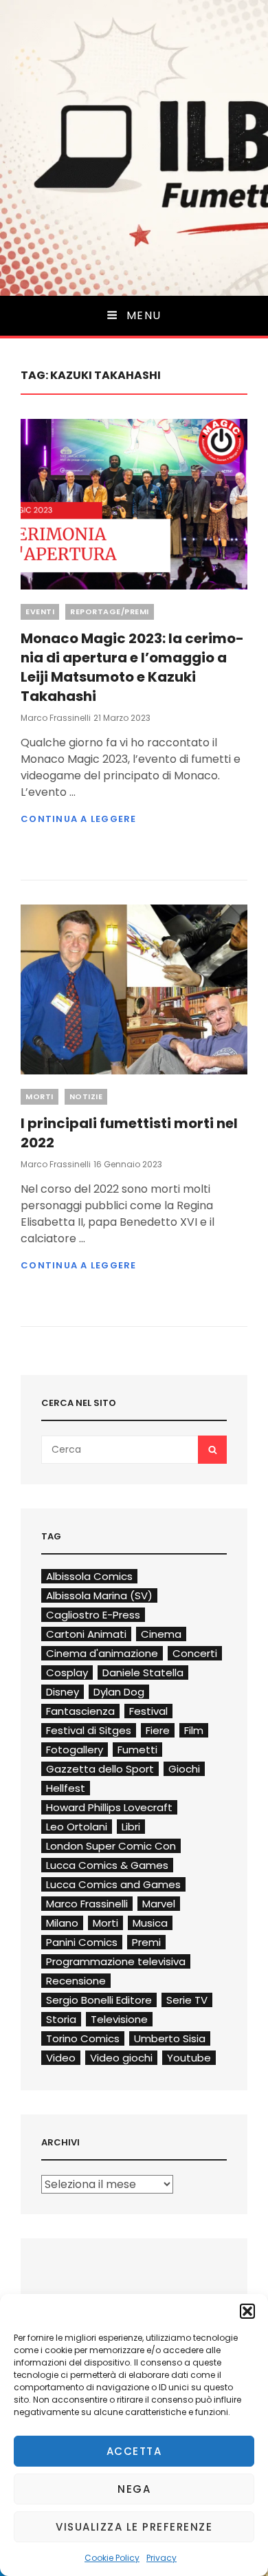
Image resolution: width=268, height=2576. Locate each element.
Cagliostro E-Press (93, 1615)
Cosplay (67, 1673)
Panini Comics (82, 1942)
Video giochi (121, 2058)
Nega (134, 2489)
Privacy (161, 2558)
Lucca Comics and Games (113, 1884)
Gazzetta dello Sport (100, 1769)
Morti (40, 1096)
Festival (148, 1711)
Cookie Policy (112, 2558)
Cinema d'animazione (102, 1653)
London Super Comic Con (111, 1846)
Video (61, 2058)
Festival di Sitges (89, 1730)
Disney (63, 1692)
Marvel (159, 1904)
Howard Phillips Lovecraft (109, 1807)
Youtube (189, 2058)
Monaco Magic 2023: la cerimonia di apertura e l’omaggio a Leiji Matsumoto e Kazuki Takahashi (132, 667)
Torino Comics (83, 2038)
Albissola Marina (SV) (99, 1595)
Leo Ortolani (77, 1827)
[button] (247, 2311)
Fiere (158, 1730)
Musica (150, 1923)
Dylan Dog (119, 1692)
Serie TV (187, 2000)
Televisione (119, 2019)
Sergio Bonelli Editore (99, 2000)
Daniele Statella (143, 1673)
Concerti (195, 1653)
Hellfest (66, 1788)
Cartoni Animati (86, 1634)
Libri (131, 1827)
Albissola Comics (89, 1576)
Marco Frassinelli (56, 718)
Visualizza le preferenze (134, 2527)
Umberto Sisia (170, 2038)
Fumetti (137, 1750)
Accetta (134, 2451)
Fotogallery (75, 1750)
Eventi (40, 611)
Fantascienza (80, 1711)
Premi (146, 1942)
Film (194, 1730)
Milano (62, 1923)
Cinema (161, 1634)
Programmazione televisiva (116, 1961)
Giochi (184, 1769)
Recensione (76, 1981)
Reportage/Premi (110, 611)
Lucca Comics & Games (107, 1865)
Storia (61, 2019)
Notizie (86, 1096)
